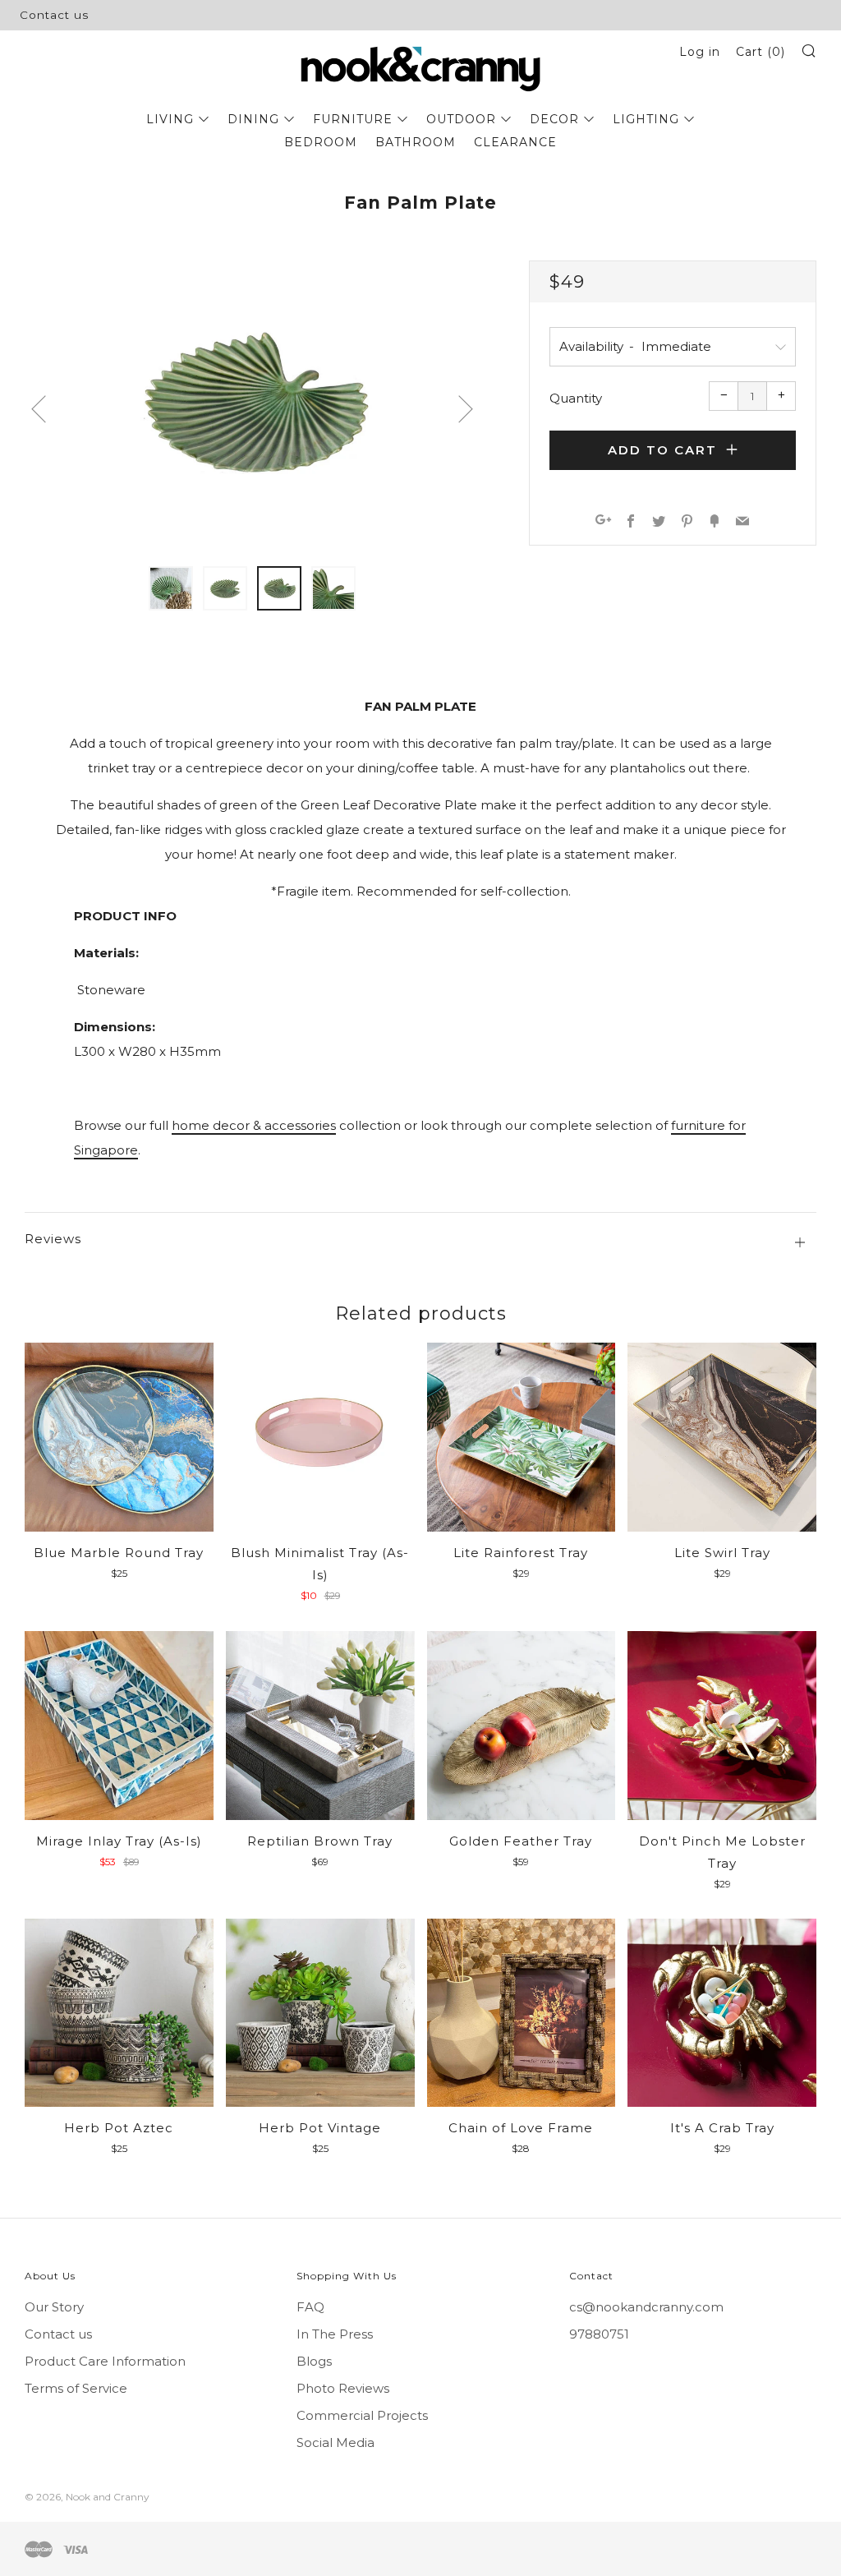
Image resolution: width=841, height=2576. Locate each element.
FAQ (310, 2307)
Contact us (54, 15)
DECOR (554, 119)
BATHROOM (416, 142)
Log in (700, 52)
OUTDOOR (461, 119)
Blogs (314, 2361)
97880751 (599, 2334)
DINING (253, 119)
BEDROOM (321, 142)
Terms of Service (76, 2388)
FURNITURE (353, 119)
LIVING (170, 119)
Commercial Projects (362, 2415)
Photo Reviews (343, 2388)
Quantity (576, 398)
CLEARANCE (515, 142)
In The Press (335, 2334)
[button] (171, 588)
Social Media (335, 2442)
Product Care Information (105, 2361)
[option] (252, 403)
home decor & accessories (254, 1125)
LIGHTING (646, 119)
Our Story (54, 2307)
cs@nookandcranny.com (646, 2307)
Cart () (761, 52)
